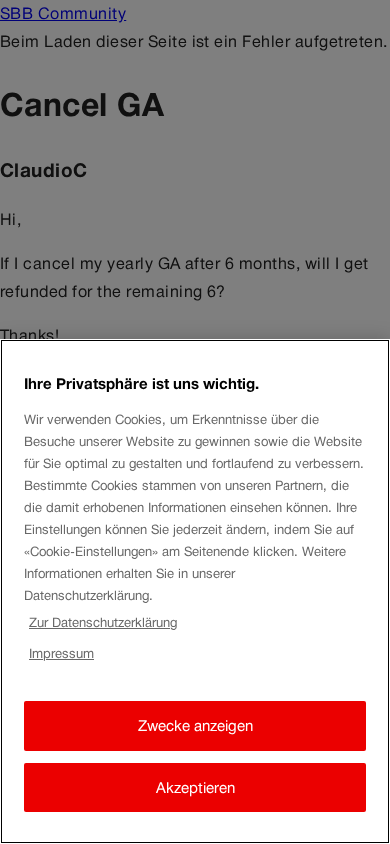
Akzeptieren (195, 787)
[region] (195, 591)
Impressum (61, 653)
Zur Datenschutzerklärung (103, 622)
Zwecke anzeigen (195, 725)
